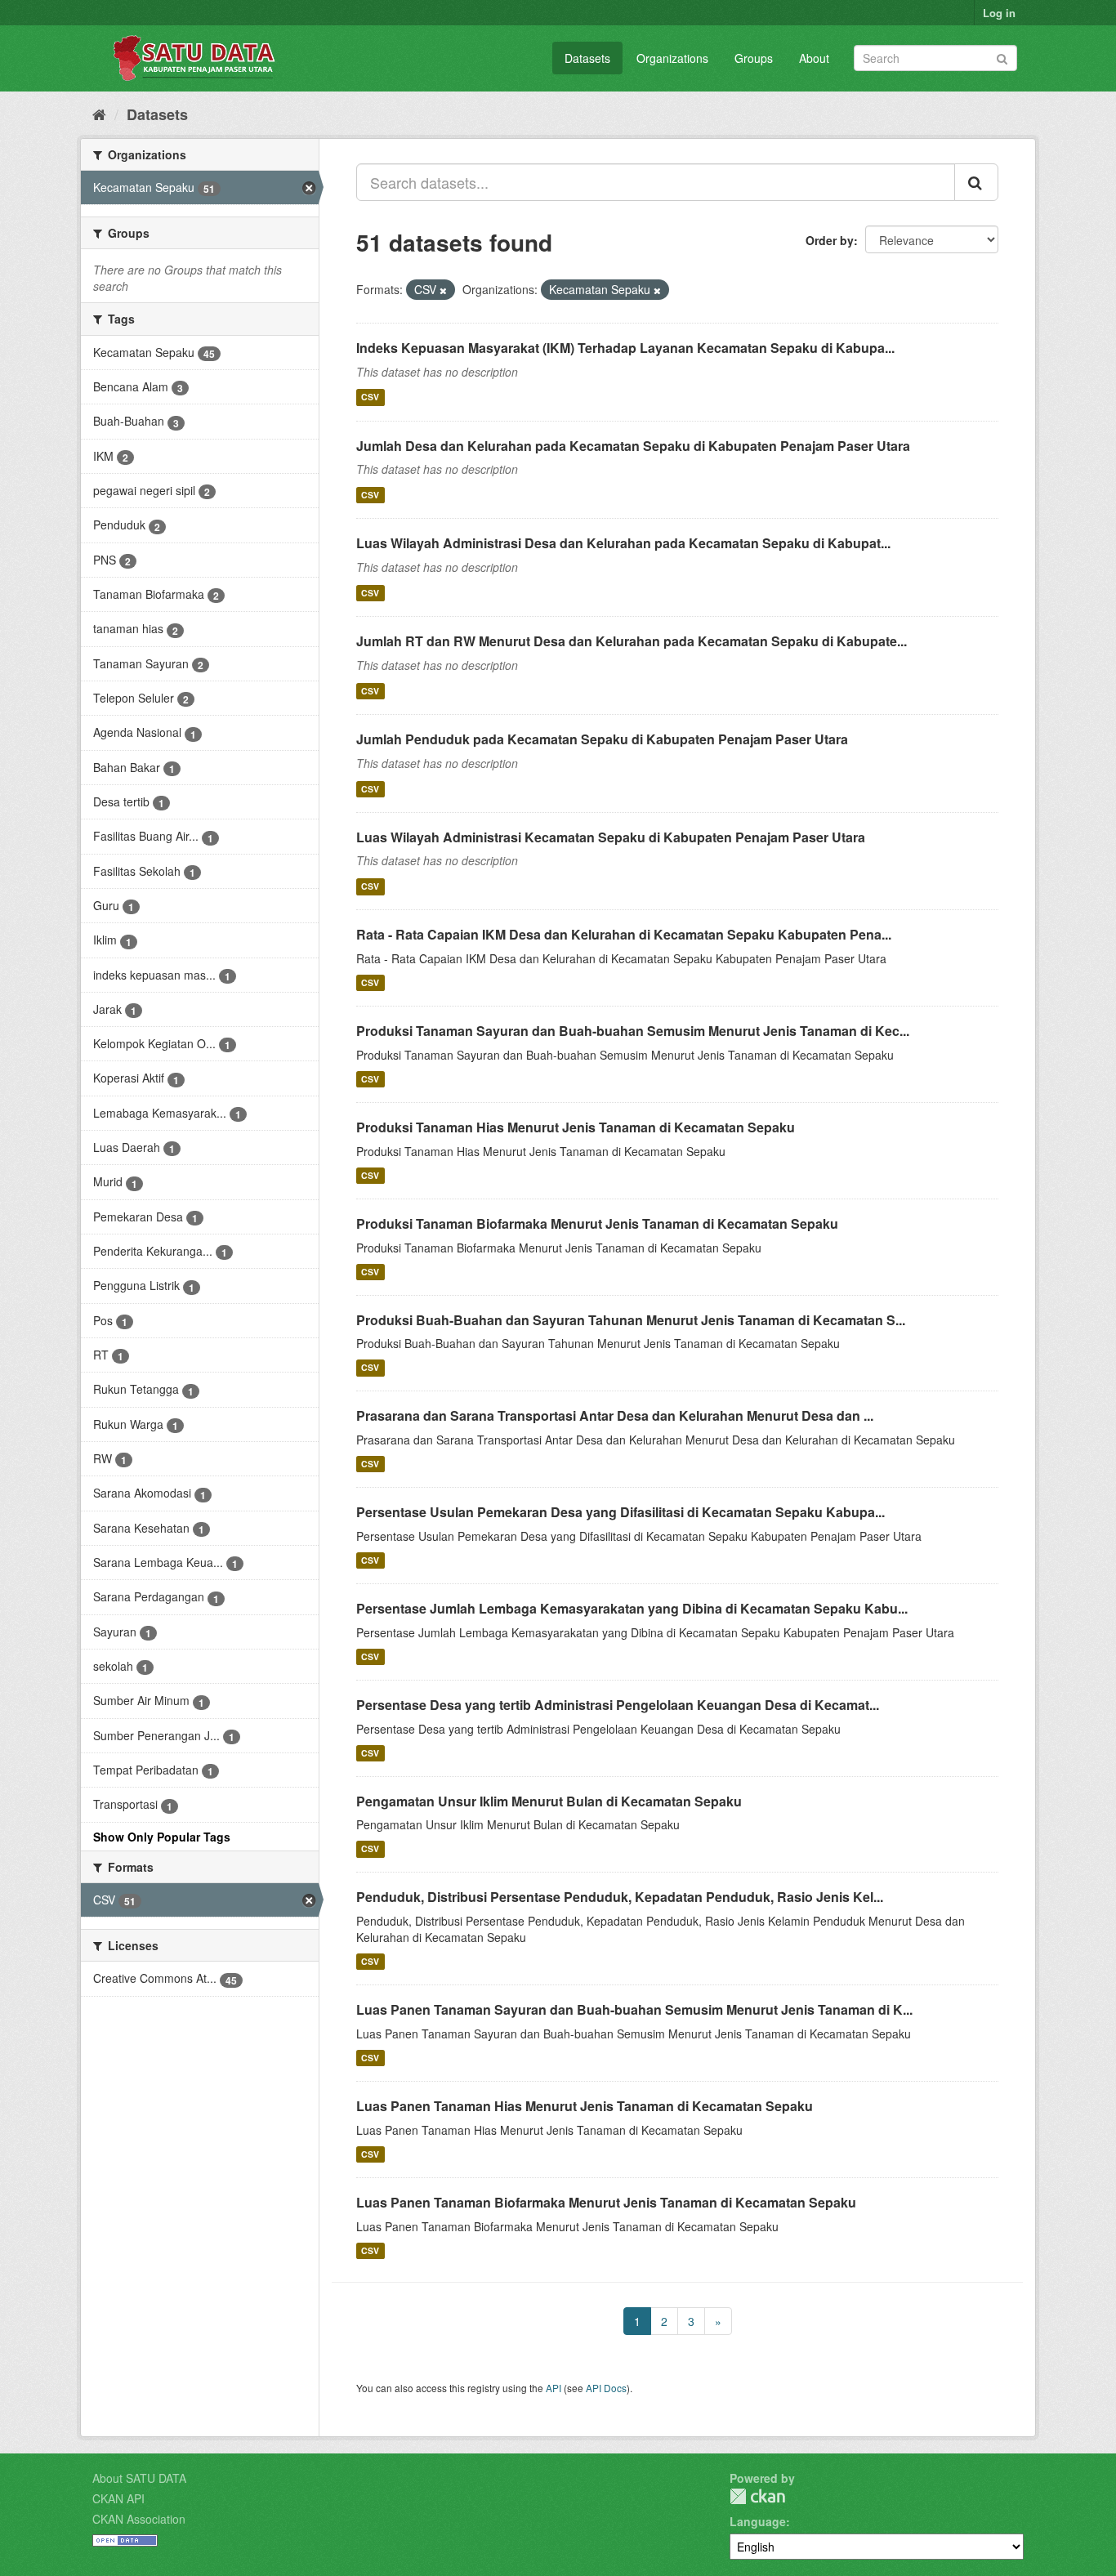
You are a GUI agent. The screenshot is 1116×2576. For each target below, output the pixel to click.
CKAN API (118, 2498)
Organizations (672, 58)
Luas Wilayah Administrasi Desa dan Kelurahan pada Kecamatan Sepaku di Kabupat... (623, 543)
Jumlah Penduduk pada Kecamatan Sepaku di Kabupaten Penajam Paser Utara (602, 739)
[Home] (99, 114)
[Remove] (443, 290)
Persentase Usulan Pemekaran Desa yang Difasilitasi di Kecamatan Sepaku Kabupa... (620, 1512)
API (554, 2388)
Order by (830, 240)
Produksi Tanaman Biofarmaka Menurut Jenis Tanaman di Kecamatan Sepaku (597, 1223)
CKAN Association (139, 2519)
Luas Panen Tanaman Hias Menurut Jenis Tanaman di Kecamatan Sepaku (585, 2106)
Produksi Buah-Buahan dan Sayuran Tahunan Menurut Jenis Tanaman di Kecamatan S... (631, 1320)
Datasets (587, 58)
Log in (999, 13)
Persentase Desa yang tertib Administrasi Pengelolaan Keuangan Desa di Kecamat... (618, 1705)
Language (758, 2521)
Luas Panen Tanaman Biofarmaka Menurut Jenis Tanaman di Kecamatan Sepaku (606, 2202)
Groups (754, 58)
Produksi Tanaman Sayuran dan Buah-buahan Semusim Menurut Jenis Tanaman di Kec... (633, 1031)
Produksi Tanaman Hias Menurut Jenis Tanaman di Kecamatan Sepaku (576, 1127)
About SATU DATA (139, 2478)
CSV (370, 397)
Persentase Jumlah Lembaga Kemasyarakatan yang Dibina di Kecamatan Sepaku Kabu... (632, 1608)
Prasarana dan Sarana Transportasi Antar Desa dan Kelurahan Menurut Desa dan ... (615, 1415)
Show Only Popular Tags (162, 1837)
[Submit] (1002, 57)
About (814, 58)
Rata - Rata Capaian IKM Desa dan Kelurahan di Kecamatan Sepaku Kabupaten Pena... (624, 934)
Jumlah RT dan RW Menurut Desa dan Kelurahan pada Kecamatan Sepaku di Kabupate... (632, 641)
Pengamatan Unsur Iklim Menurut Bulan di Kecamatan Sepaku (549, 1801)
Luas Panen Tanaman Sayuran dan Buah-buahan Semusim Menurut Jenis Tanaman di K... (634, 2009)
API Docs (606, 2388)
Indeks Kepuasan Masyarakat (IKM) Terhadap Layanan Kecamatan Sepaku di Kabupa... (625, 348)
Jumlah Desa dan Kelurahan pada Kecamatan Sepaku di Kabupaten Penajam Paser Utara (633, 446)
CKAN (757, 2496)
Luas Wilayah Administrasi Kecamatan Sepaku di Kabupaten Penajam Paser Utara (611, 837)
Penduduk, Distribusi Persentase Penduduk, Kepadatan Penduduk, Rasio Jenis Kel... (620, 1897)
